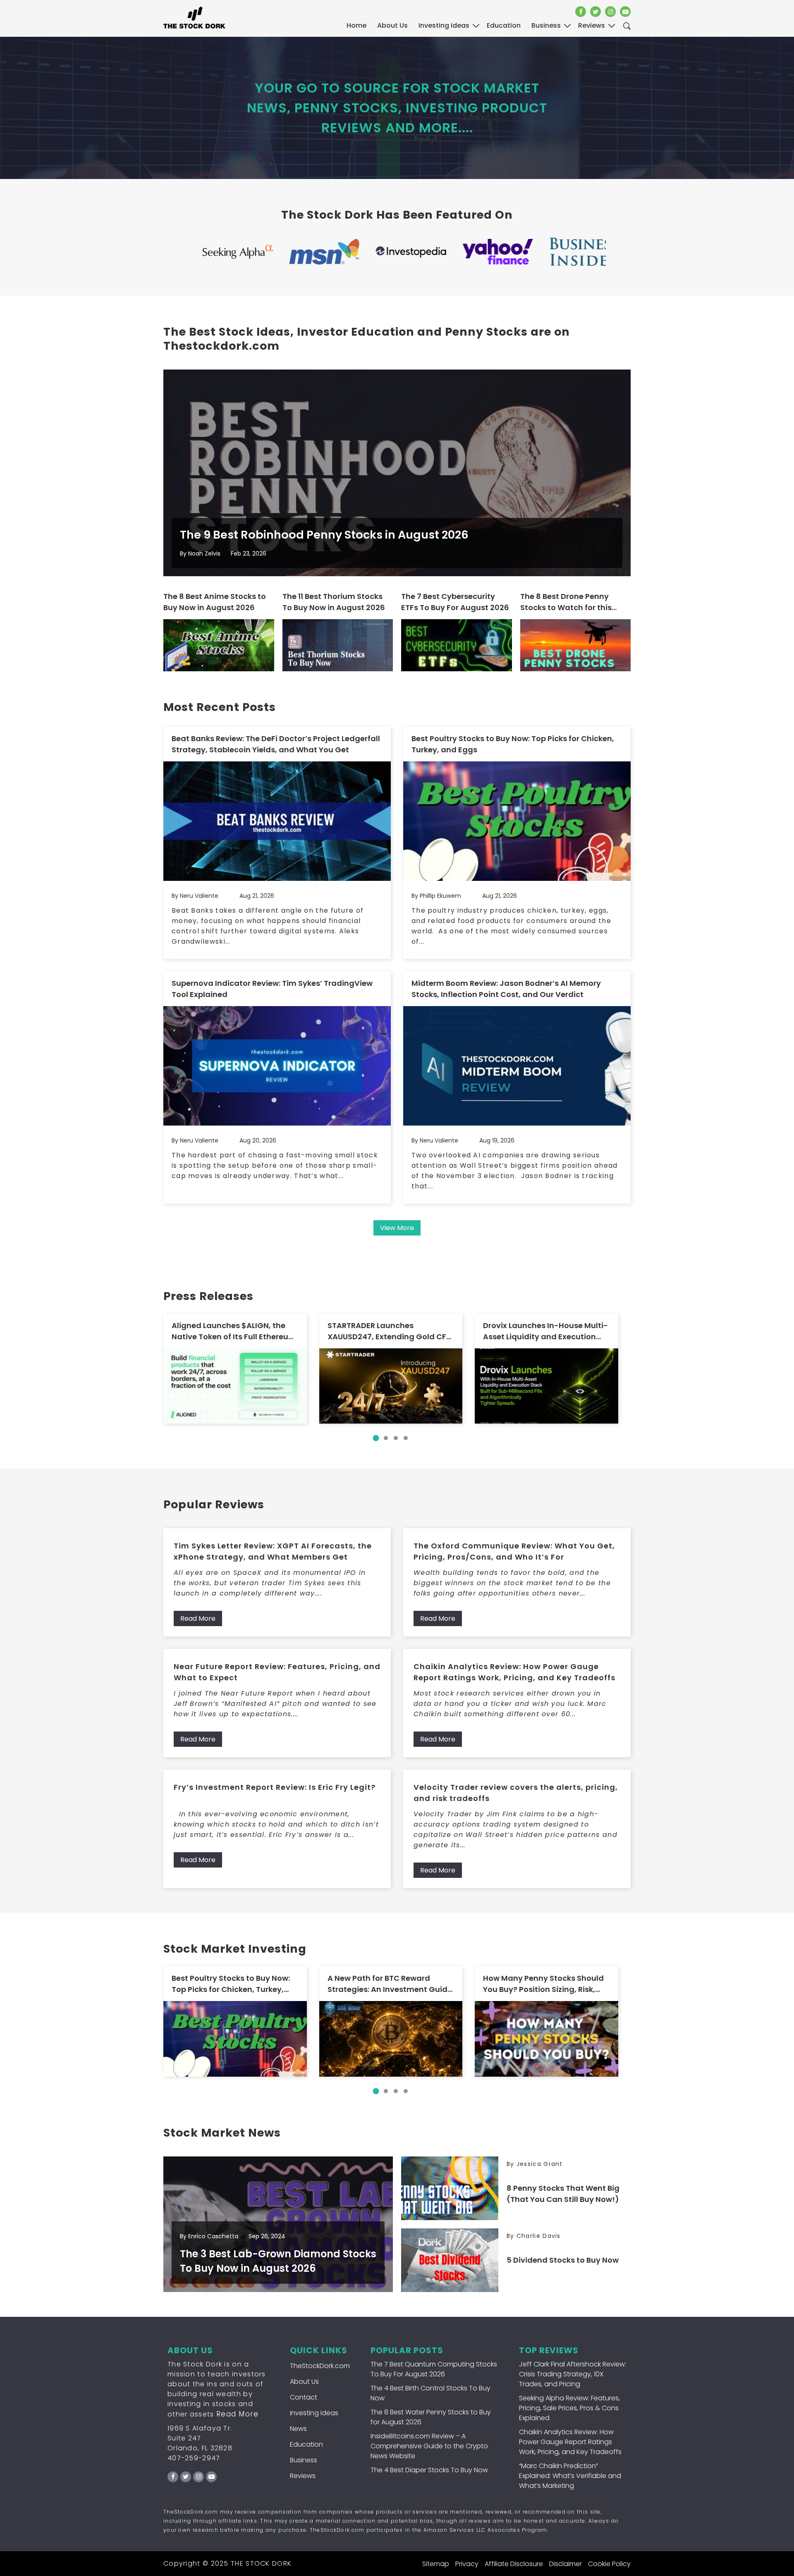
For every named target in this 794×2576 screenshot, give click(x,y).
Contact (304, 2397)
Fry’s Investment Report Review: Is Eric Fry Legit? (275, 1787)
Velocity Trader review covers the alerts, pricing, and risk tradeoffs (516, 1793)
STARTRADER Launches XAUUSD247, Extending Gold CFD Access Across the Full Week (390, 1331)
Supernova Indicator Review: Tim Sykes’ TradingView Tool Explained (272, 989)
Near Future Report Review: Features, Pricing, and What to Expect (277, 1672)
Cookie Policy (609, 2564)
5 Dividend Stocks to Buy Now (563, 2260)
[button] (376, 1438)
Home (356, 25)
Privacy (467, 2564)
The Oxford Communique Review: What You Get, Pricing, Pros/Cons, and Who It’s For (514, 1551)
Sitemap (436, 2564)
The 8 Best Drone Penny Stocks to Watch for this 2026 (566, 602)
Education (306, 2444)
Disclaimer (566, 2564)
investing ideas (444, 25)
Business (304, 2460)
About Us (392, 25)
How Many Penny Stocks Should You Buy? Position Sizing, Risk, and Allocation (543, 1984)
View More (397, 1228)
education (504, 25)
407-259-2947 (194, 2458)
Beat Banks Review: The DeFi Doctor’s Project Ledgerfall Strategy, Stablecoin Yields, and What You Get (276, 744)
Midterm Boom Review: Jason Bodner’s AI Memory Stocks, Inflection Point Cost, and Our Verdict (506, 989)
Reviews (303, 2476)
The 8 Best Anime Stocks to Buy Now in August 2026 (215, 602)
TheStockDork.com (320, 2366)
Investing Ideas (314, 2413)
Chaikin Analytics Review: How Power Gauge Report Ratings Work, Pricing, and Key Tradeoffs (514, 1672)
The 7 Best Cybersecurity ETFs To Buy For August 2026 (455, 602)
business (546, 25)
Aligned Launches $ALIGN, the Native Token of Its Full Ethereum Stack (234, 1331)
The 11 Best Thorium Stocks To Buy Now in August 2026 (334, 602)
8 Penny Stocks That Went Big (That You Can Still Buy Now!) (563, 2194)
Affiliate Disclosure (514, 2564)
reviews (592, 25)
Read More (198, 1618)
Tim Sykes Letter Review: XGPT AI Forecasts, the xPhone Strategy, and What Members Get (273, 1551)
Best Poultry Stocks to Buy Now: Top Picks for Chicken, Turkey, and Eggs (513, 744)
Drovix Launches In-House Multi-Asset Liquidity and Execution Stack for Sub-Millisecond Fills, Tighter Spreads (545, 1331)
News (298, 2429)
